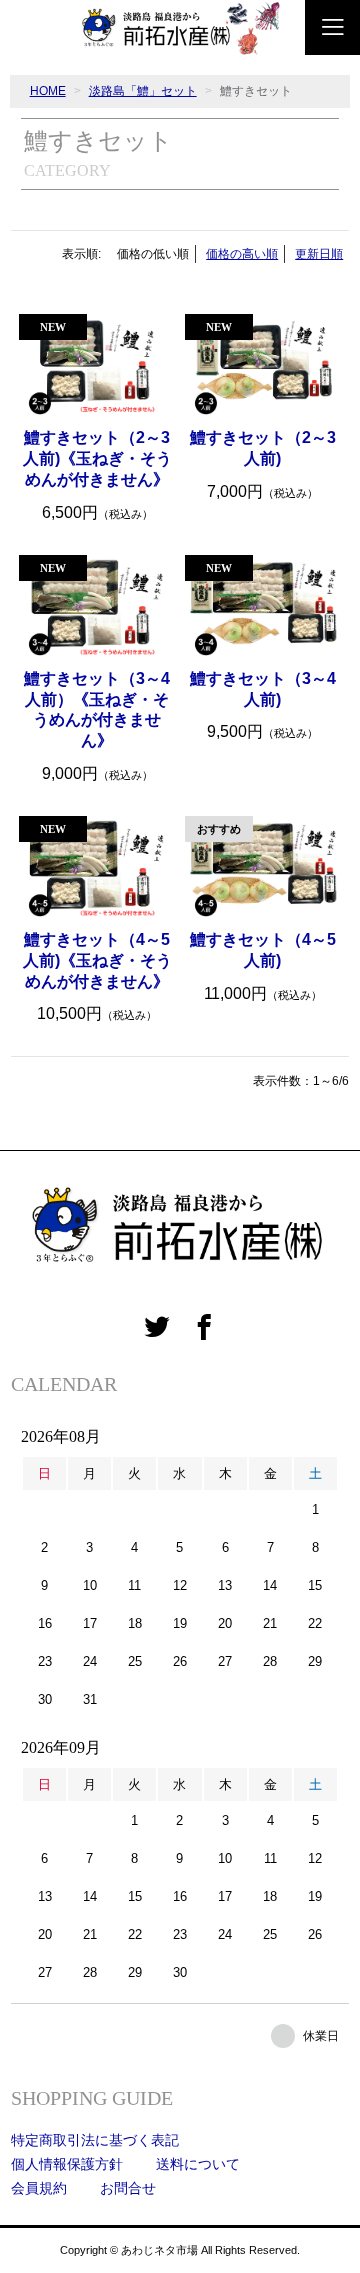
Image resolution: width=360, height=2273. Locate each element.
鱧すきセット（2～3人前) (263, 448)
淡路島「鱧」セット (143, 91)
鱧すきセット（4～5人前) (263, 950)
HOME (48, 91)
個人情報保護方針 (67, 2164)
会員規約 (39, 2188)
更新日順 (319, 254)
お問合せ (128, 2188)
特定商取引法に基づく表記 (95, 2140)
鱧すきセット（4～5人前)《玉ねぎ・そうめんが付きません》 (97, 960)
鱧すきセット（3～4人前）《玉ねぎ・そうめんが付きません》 (97, 709)
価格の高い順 (242, 254)
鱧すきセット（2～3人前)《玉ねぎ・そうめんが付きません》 (97, 458)
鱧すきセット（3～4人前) (263, 689)
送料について (198, 2164)
